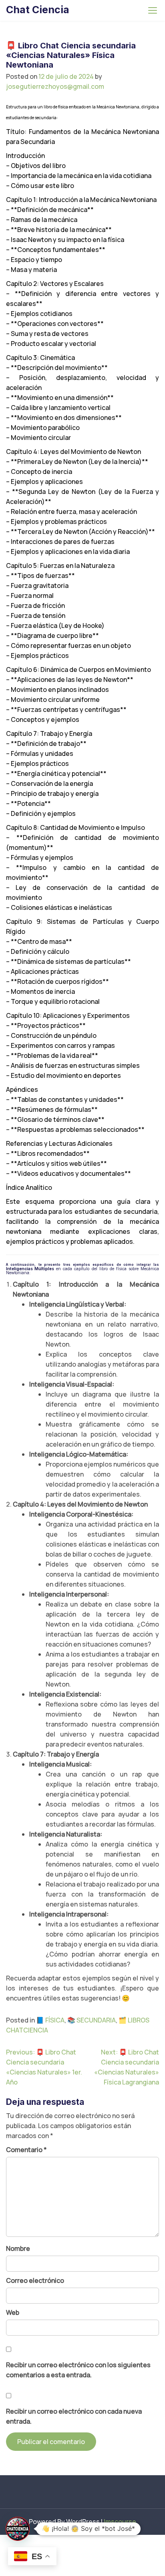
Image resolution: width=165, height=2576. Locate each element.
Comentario (26, 2150)
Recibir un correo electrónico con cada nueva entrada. (74, 2416)
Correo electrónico (35, 2280)
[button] (18, 2529)
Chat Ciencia (38, 10)
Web (13, 2312)
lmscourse (120, 2522)
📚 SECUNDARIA (92, 2020)
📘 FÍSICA (50, 2020)
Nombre (18, 2248)
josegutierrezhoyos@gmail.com (55, 86)
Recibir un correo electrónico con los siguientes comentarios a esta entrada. (78, 2370)
